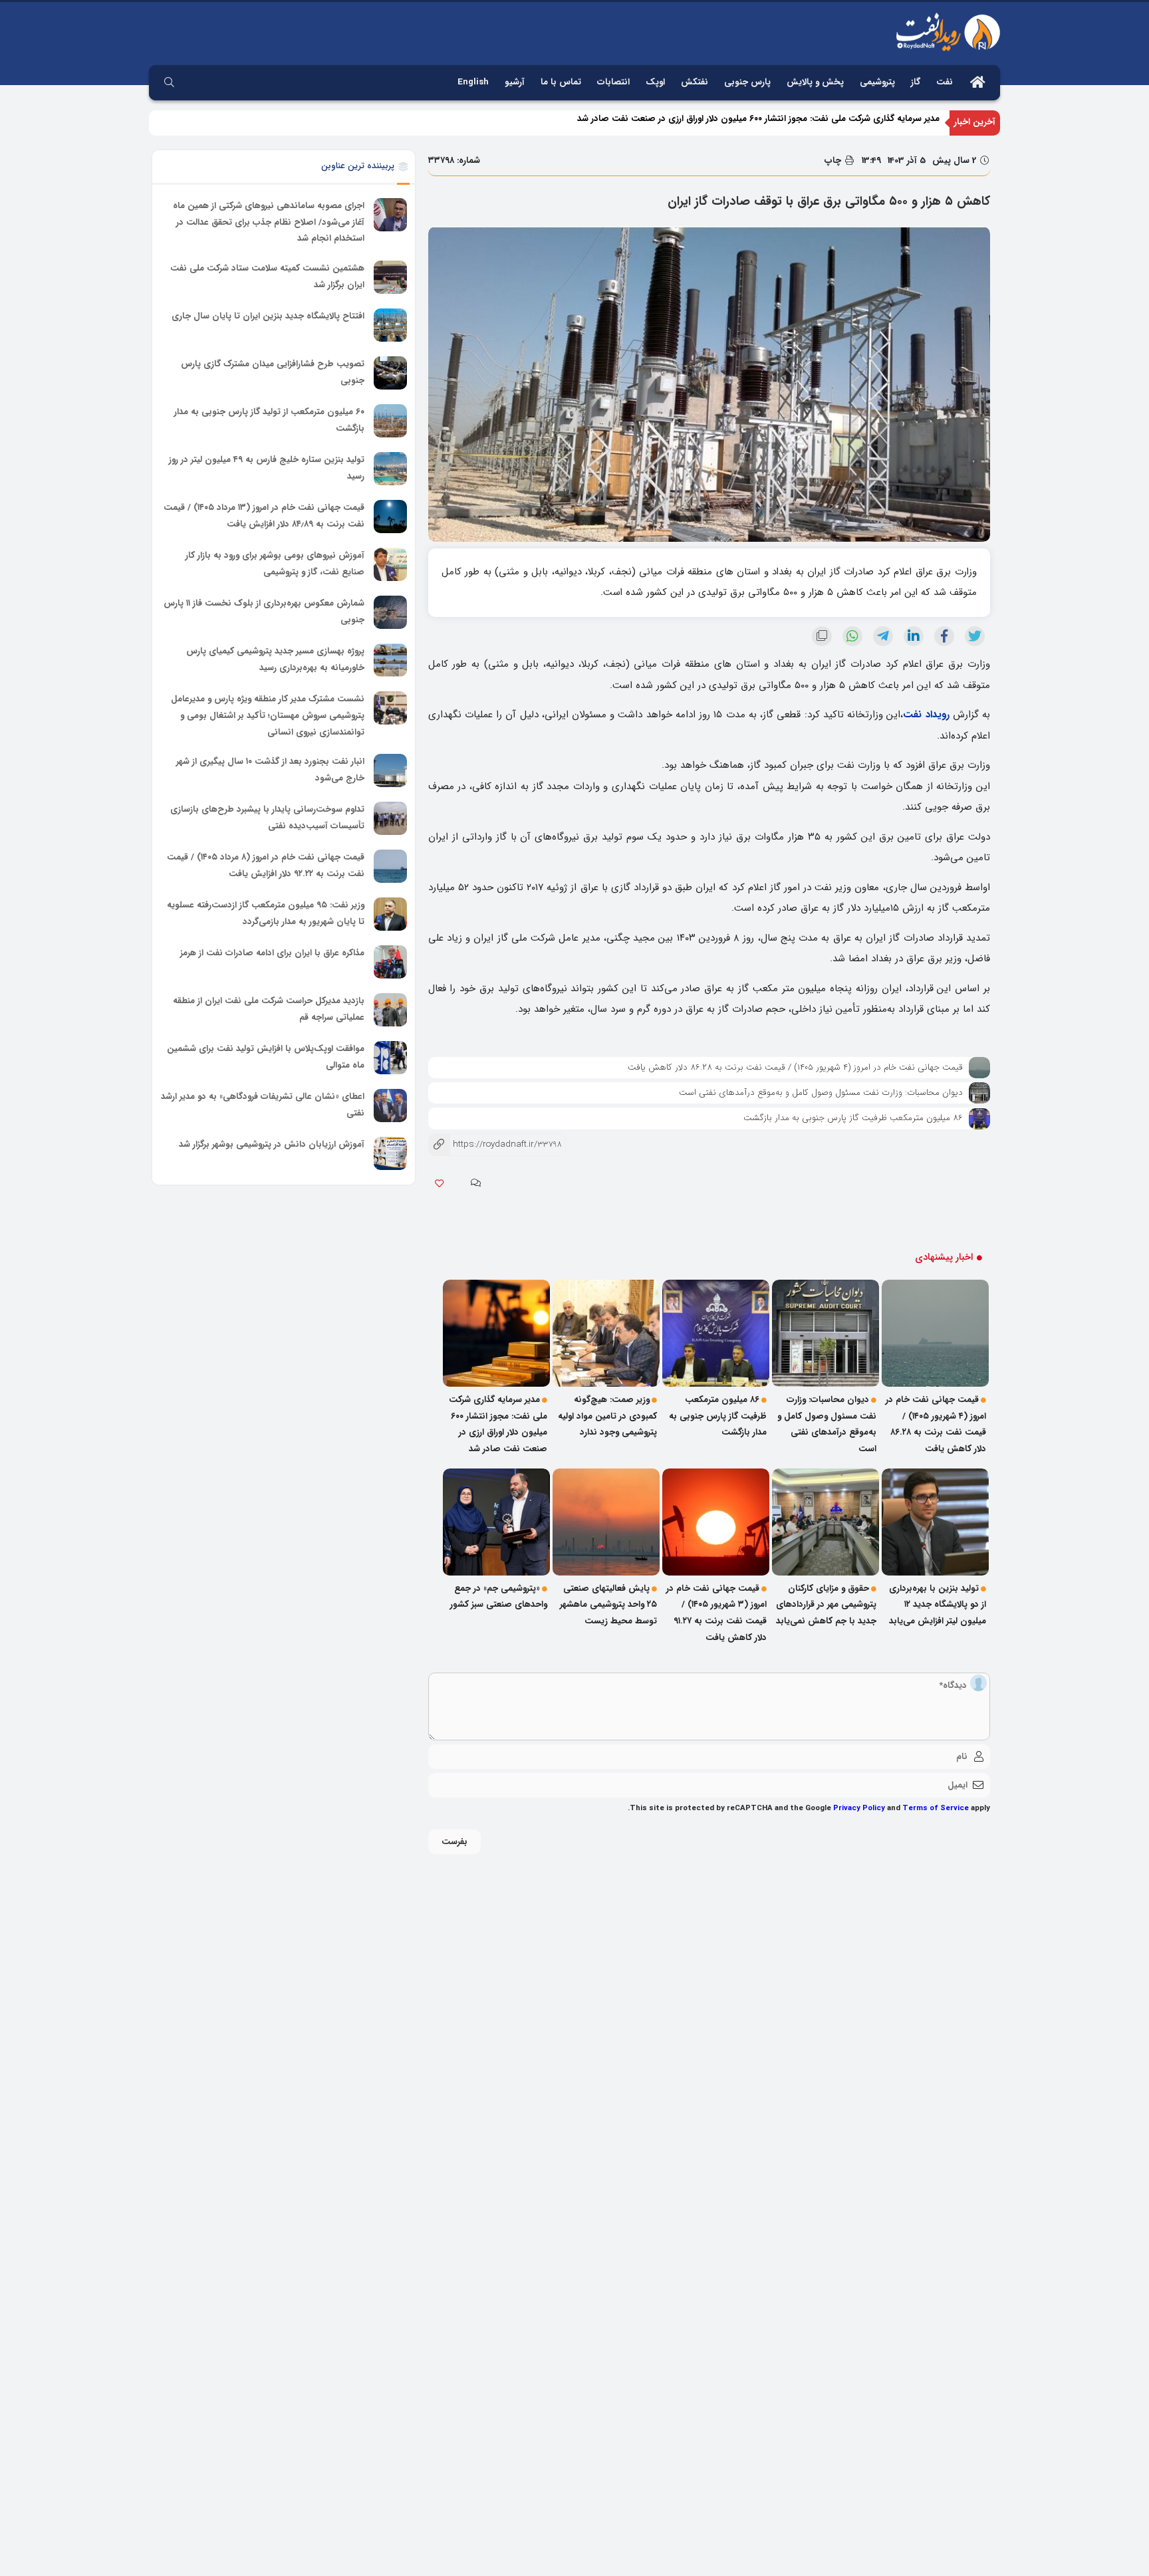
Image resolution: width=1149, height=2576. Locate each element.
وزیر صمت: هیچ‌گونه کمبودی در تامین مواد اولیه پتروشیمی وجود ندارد (607, 1416)
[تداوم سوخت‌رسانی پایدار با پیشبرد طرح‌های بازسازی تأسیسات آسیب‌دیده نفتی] (390, 818)
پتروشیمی (877, 82)
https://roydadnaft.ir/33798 (495, 1144)
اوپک (655, 82)
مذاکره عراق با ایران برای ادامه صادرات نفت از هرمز (272, 953)
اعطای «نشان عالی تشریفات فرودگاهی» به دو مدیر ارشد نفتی (263, 1105)
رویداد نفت (926, 715)
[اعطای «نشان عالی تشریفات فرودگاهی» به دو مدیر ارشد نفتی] (390, 1106)
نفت (945, 82)
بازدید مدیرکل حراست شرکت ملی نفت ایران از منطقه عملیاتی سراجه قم (269, 1009)
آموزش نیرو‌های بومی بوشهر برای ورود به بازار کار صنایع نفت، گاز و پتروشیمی (275, 564)
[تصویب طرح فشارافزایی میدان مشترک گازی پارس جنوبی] (390, 373)
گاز (916, 82)
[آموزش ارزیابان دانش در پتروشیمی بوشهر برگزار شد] (390, 1153)
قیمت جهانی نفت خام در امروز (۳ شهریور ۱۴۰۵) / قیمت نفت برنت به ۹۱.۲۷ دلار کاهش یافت (716, 1613)
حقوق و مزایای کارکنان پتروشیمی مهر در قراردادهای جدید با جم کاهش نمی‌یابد (826, 1605)
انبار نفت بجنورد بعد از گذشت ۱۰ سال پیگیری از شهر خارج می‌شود (270, 770)
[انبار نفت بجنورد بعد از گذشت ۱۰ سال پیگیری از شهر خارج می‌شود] (390, 770)
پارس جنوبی (747, 82)
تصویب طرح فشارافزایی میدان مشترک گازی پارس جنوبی (273, 372)
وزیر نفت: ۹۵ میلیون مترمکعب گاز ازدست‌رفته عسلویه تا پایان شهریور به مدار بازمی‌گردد (266, 913)
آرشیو (515, 82)
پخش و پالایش (815, 82)
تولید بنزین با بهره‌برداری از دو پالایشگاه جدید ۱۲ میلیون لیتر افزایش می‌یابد (938, 1605)
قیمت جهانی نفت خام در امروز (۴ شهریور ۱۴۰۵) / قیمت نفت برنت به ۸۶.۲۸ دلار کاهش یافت (795, 1067)
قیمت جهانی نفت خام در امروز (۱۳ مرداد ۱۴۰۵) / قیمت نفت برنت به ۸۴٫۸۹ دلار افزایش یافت (264, 516)
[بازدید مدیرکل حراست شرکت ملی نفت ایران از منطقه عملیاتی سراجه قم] (390, 1010)
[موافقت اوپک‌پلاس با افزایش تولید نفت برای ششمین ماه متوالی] (390, 1058)
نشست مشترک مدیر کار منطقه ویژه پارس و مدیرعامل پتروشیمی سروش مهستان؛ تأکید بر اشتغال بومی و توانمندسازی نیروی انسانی (268, 715)
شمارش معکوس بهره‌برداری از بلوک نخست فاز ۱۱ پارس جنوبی (264, 612)
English (473, 82)
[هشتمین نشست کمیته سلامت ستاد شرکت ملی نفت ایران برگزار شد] (390, 277)
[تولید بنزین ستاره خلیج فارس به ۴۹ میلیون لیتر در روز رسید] (390, 469)
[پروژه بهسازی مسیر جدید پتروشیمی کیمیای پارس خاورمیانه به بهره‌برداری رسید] (390, 660)
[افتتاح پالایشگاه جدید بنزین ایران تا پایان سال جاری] (390, 325)
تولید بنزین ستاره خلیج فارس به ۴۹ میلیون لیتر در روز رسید (267, 468)
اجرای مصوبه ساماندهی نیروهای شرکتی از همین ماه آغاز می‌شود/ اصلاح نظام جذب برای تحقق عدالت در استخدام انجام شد (269, 222)
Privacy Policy (859, 1808)
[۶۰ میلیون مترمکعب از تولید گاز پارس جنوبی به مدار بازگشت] (390, 421)
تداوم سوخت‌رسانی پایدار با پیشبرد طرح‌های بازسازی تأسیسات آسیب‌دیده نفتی (267, 818)
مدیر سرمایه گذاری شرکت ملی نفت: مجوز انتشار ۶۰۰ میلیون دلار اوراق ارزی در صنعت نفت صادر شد (758, 122)
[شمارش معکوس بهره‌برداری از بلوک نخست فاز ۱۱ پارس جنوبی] (390, 612)
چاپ (834, 161)
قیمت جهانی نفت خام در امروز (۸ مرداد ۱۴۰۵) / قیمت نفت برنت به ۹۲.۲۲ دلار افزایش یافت (266, 866)
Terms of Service (936, 1808)
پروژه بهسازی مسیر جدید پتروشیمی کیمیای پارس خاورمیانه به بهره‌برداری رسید (275, 659)
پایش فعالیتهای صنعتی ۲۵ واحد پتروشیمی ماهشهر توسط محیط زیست (608, 1605)
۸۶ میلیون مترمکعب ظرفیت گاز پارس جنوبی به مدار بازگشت (853, 1118)
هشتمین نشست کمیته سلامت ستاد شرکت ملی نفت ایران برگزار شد (267, 277)
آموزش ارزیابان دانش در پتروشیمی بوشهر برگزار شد (272, 1144)
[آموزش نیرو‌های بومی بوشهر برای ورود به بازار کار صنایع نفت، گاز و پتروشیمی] (390, 564)
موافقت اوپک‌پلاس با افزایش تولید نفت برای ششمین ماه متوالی (266, 1057)
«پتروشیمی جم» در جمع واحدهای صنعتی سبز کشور (499, 1597)
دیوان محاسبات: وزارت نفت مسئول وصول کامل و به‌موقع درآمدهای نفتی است (821, 1093)
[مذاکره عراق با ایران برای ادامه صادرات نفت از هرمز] (390, 962)
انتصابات (613, 82)
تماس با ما (561, 82)
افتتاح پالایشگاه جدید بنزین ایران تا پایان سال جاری (268, 316)
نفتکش (695, 82)
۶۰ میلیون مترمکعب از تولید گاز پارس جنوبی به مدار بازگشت (269, 420)
